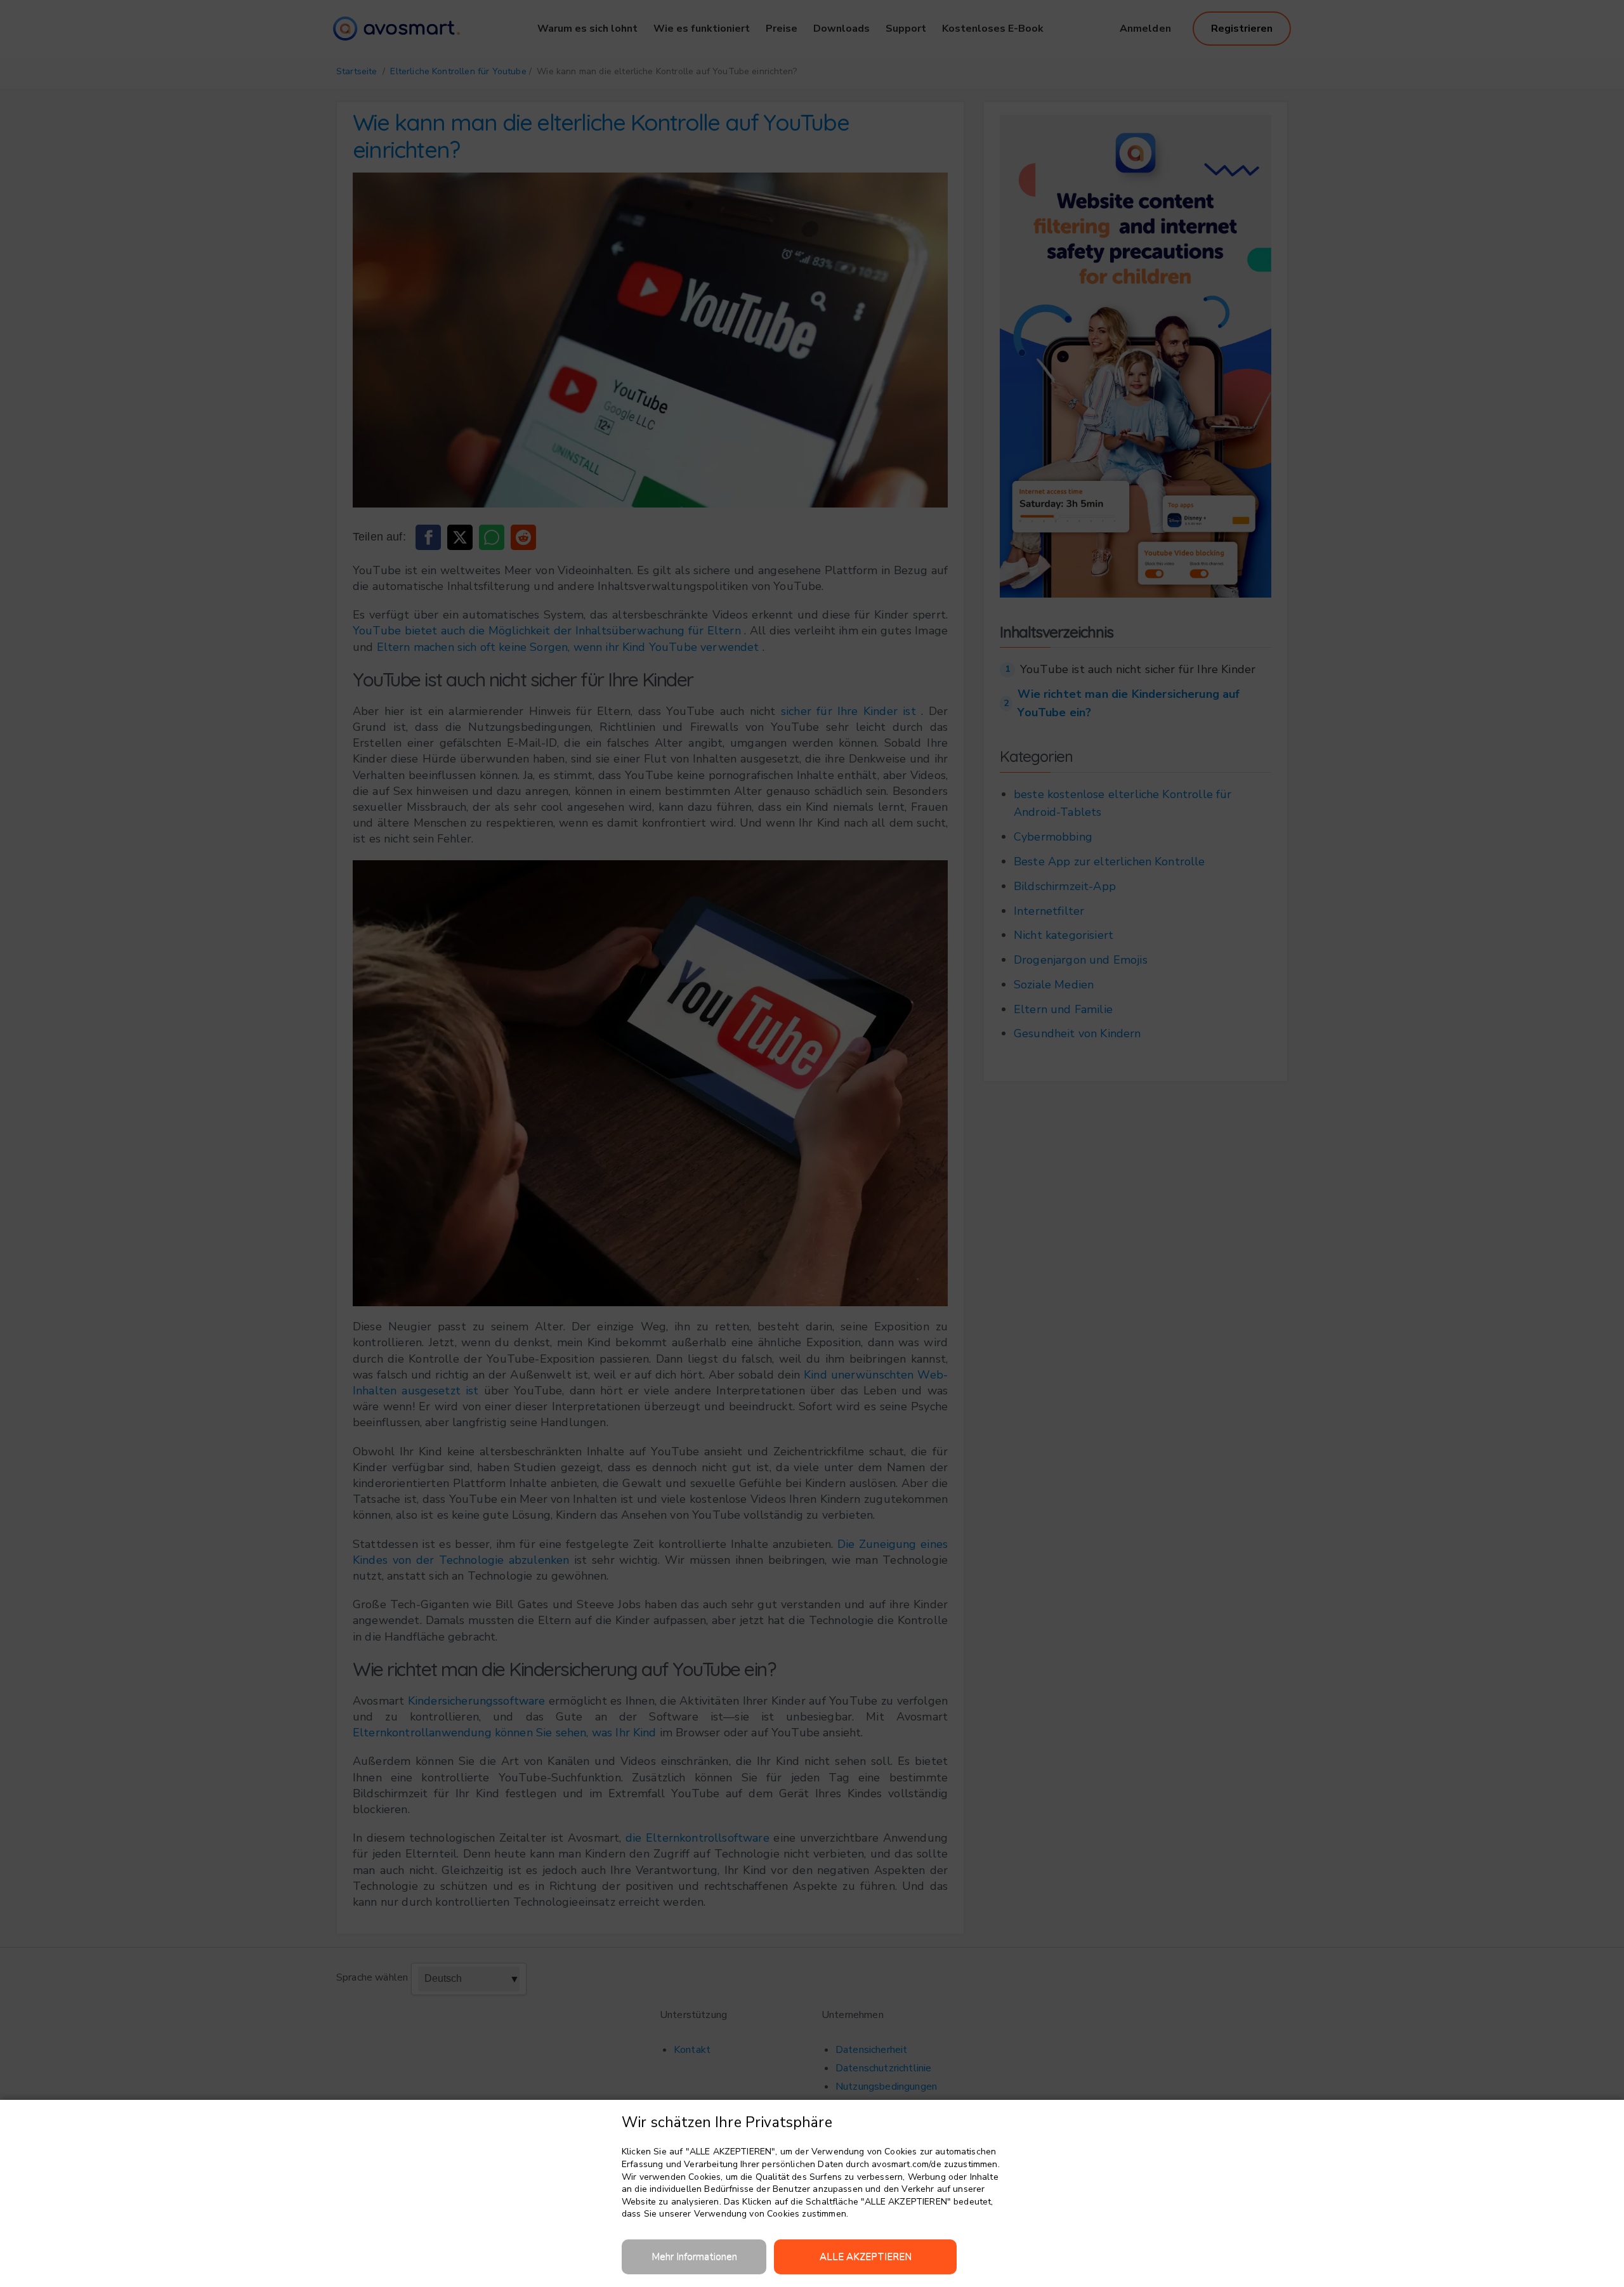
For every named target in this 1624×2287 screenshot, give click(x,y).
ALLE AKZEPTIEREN (866, 2257)
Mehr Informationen (694, 2257)
